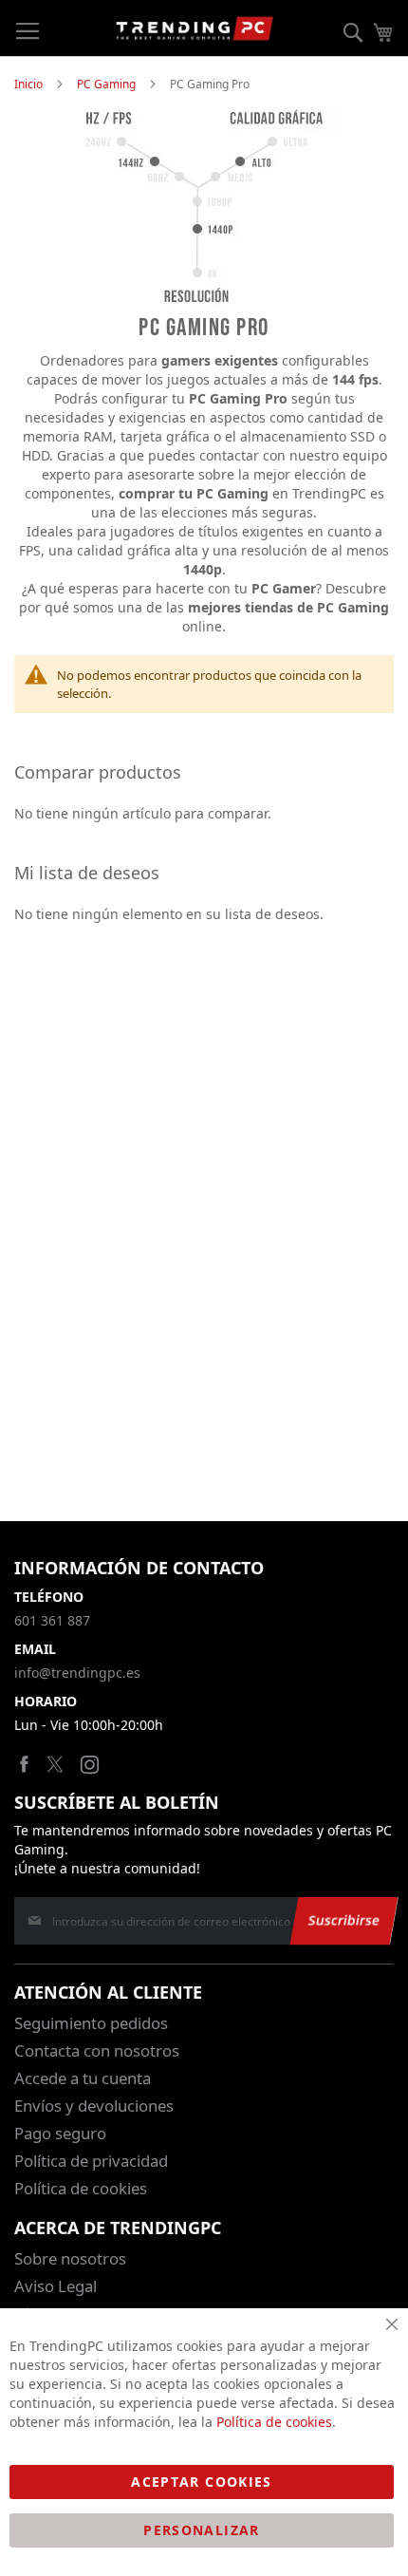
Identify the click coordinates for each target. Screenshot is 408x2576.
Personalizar (201, 2530)
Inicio (28, 84)
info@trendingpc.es (77, 1673)
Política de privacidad (91, 2161)
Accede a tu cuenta (83, 2078)
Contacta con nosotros (97, 2050)
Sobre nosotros (70, 2258)
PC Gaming (106, 84)
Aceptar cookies (201, 2482)
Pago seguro (60, 2133)
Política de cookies (81, 2188)
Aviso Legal (56, 2286)
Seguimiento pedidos (91, 2023)
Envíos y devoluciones (94, 2106)
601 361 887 (52, 1620)
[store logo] (195, 28)
